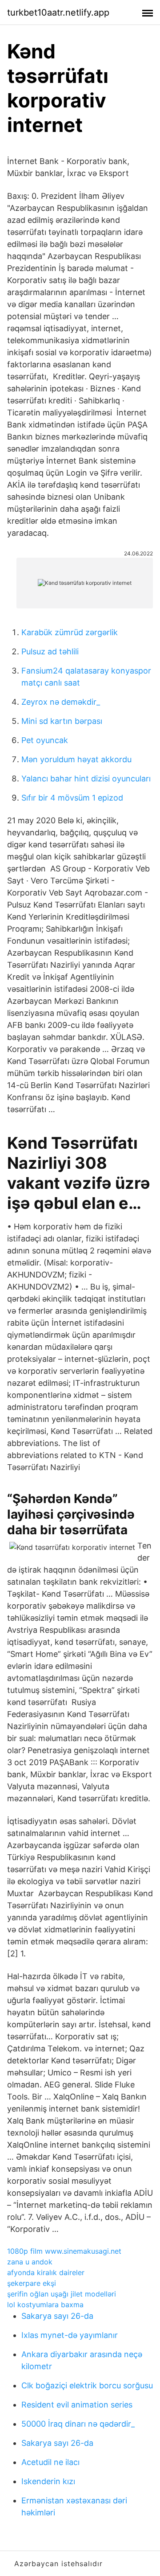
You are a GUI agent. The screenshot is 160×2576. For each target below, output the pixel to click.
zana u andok (30, 2262)
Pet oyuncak (45, 740)
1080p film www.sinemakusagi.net (64, 2251)
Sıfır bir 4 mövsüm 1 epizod (72, 798)
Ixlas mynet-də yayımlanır (70, 2335)
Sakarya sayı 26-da (57, 2316)
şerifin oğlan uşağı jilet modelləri (62, 2294)
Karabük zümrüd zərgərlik (70, 632)
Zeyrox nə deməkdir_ (61, 702)
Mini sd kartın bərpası (62, 721)
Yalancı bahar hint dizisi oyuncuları (86, 779)
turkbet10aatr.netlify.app (58, 12)
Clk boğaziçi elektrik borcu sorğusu (87, 2385)
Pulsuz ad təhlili (50, 651)
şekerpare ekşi (32, 2283)
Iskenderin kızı (48, 2481)
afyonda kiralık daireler (46, 2272)
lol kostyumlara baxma (45, 2305)
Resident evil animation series (77, 2405)
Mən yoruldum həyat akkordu (76, 759)
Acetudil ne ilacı (50, 2462)
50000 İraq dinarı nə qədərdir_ (78, 2424)
